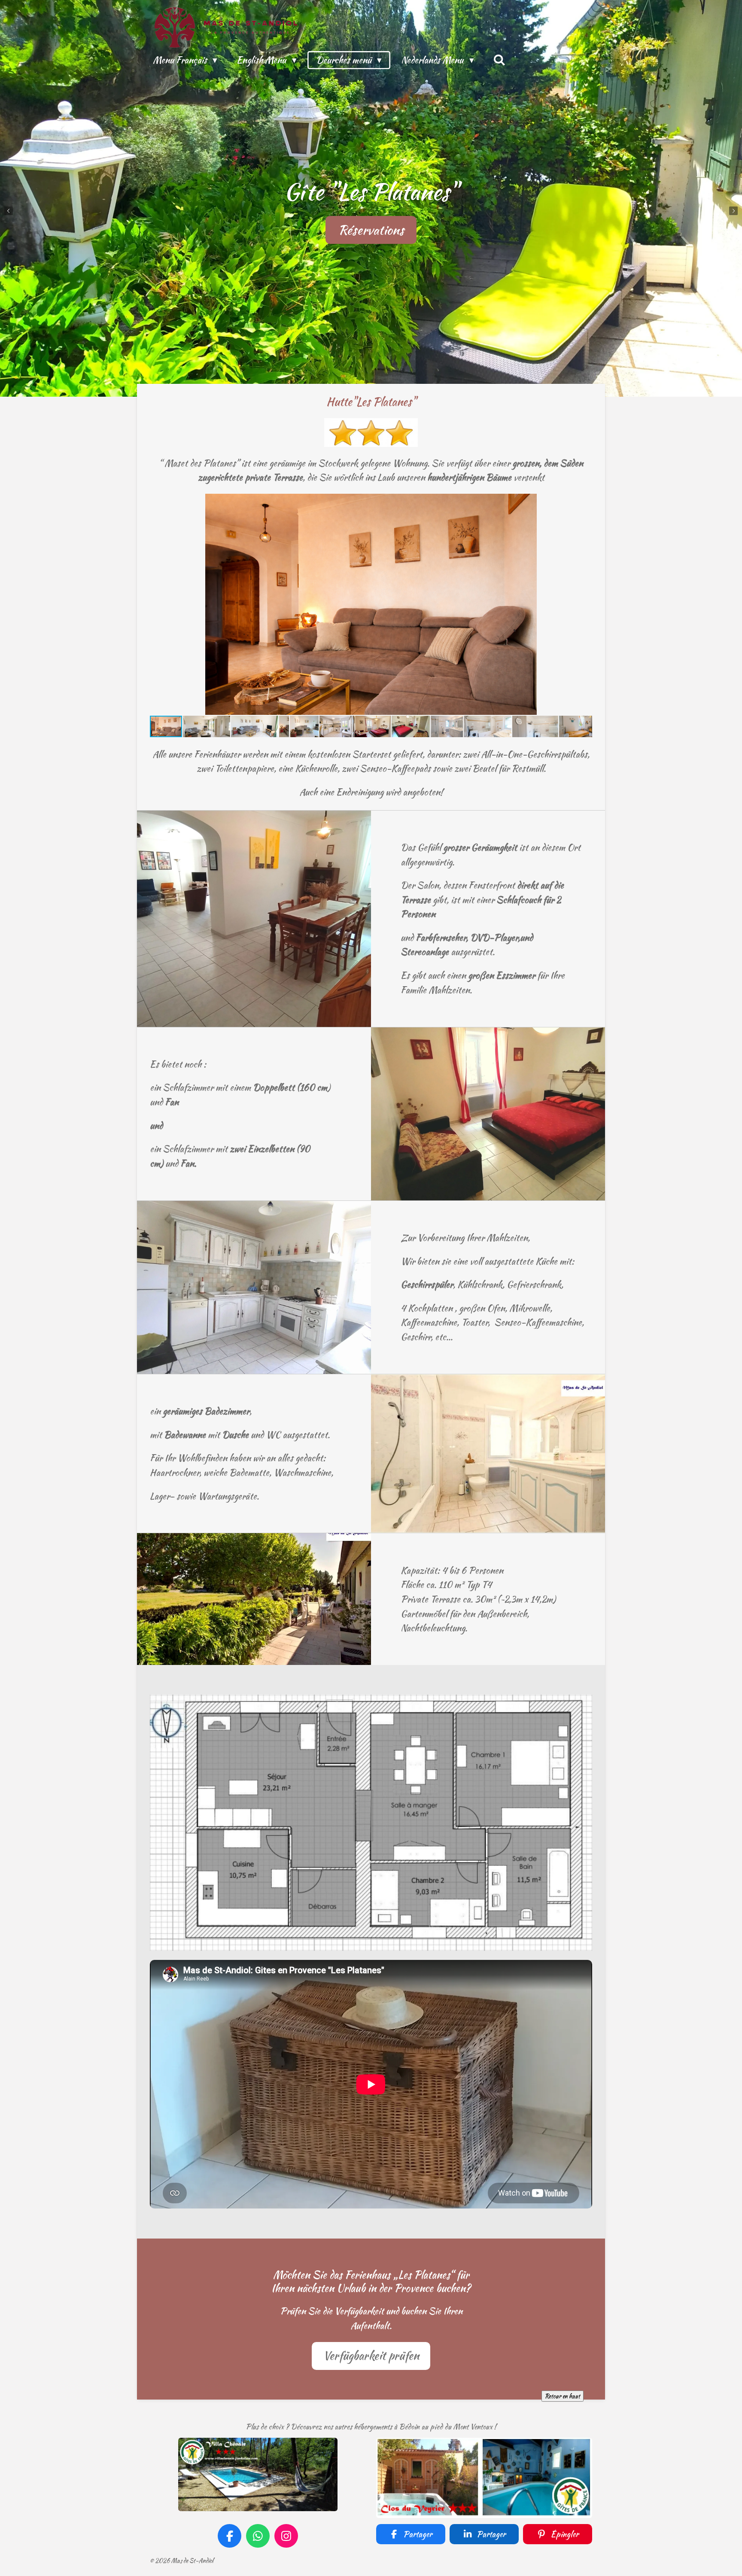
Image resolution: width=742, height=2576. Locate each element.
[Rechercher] (500, 60)
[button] (584, 501)
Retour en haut (563, 2396)
